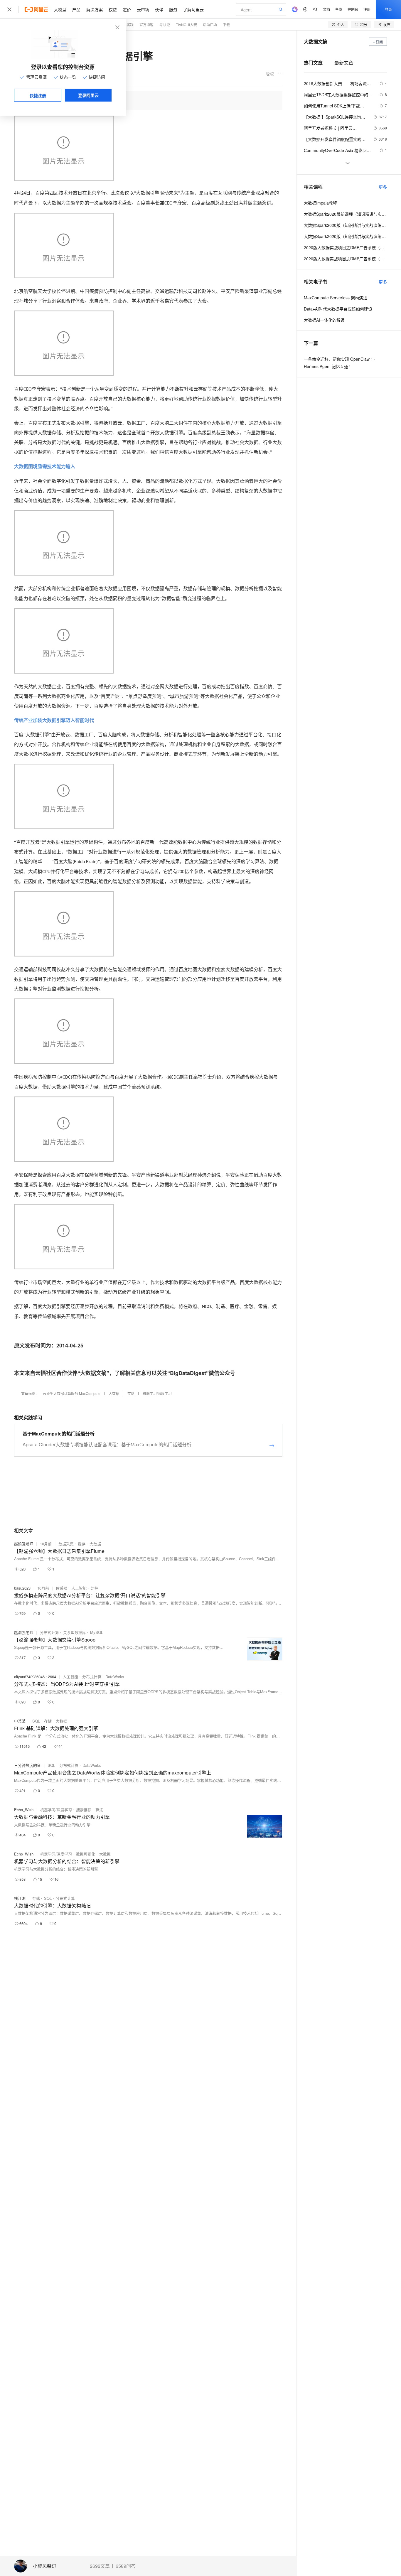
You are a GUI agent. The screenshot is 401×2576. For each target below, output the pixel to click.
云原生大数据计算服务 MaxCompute (72, 1393)
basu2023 (22, 1588)
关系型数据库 (75, 1632)
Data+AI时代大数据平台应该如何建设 (338, 309)
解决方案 (95, 9)
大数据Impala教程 (320, 203)
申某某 (20, 1721)
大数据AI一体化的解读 (324, 320)
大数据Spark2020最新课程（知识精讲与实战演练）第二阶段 (345, 214)
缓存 (82, 1544)
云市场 (143, 9)
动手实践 (127, 25)
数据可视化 (86, 1854)
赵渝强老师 (24, 1544)
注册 (367, 9)
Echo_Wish (24, 1810)
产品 (76, 9)
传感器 (62, 1588)
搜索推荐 (84, 1810)
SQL (36, 1721)
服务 (173, 9)
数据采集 (66, 1544)
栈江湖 (20, 1898)
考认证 (165, 25)
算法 (99, 1810)
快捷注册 (38, 95)
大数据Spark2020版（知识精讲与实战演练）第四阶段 (345, 236)
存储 (131, 1393)
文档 (326, 9)
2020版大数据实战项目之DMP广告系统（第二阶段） (345, 247)
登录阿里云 (88, 95)
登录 (388, 9)
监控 (95, 1588)
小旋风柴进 (45, 2566)
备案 (339, 9)
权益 (113, 9)
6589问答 (126, 2566)
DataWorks (115, 1677)
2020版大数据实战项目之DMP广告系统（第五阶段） (345, 259)
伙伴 (159, 9)
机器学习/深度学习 (157, 1393)
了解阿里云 (193, 9)
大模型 (60, 9)
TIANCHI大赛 (186, 25)
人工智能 (79, 1588)
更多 (383, 187)
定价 (127, 9)
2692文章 (100, 2566)
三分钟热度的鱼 (27, 1765)
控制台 (353, 9)
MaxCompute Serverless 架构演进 (336, 298)
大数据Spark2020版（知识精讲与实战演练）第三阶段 (345, 225)
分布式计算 (49, 1632)
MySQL (97, 1632)
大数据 (114, 1393)
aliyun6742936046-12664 (35, 1677)
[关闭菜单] (9, 9)
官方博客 (146, 25)
